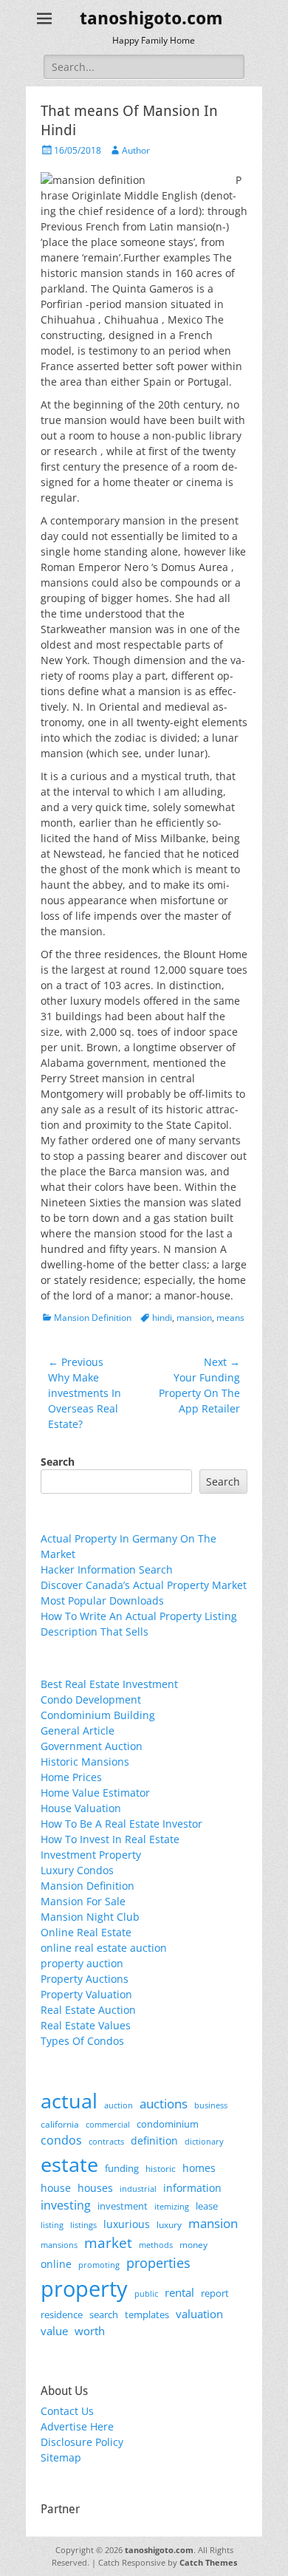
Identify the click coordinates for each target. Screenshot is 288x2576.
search (104, 2314)
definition (154, 2141)
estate (69, 2164)
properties (158, 2263)
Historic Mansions (85, 1762)
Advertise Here (77, 2426)
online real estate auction (104, 1948)
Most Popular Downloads (102, 1600)
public (146, 2293)
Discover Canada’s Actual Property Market (144, 1585)
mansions (59, 2245)
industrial (138, 2189)
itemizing (172, 2206)
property (84, 2289)
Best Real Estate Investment (109, 1684)
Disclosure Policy (82, 2442)
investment (123, 2206)
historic (161, 2169)
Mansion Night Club (90, 1917)
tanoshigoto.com (151, 18)
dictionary (204, 2141)
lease (207, 2206)
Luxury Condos (77, 1870)
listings (83, 2225)
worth (90, 2331)
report (215, 2293)
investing (66, 2205)
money (193, 2244)
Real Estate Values (86, 2025)
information (192, 2188)
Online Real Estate (86, 1932)
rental (179, 2292)
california (60, 2124)
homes (199, 2168)
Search (58, 1462)
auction (119, 2105)
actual (69, 2101)
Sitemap (61, 2457)
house (56, 2188)
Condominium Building (98, 1715)
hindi (162, 1318)
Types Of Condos (82, 2041)
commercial (108, 2124)
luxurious (127, 2224)
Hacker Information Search (107, 1569)
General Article (78, 1731)
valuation (199, 2314)
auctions (164, 2104)
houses (95, 2188)
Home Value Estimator (95, 1793)
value (54, 2331)
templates (147, 2314)
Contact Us (67, 2411)
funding (122, 2169)
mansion (194, 1318)
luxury (169, 2225)
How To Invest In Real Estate (110, 1839)
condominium (168, 2124)
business (211, 2105)
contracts (106, 2141)
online (56, 2264)
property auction (82, 1963)
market (108, 2242)
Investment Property (91, 1855)
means (230, 1318)
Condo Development (91, 1699)
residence (62, 2314)
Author (136, 150)
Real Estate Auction (88, 2010)
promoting (99, 2265)
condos (61, 2140)
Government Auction (92, 1746)
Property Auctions (85, 1979)
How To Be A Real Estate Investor (121, 1824)
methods (156, 2245)
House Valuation (81, 1808)
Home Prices (71, 1777)
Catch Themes (208, 2562)
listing (52, 2225)
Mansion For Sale (83, 1901)
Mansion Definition (93, 1318)
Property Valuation (86, 1994)
